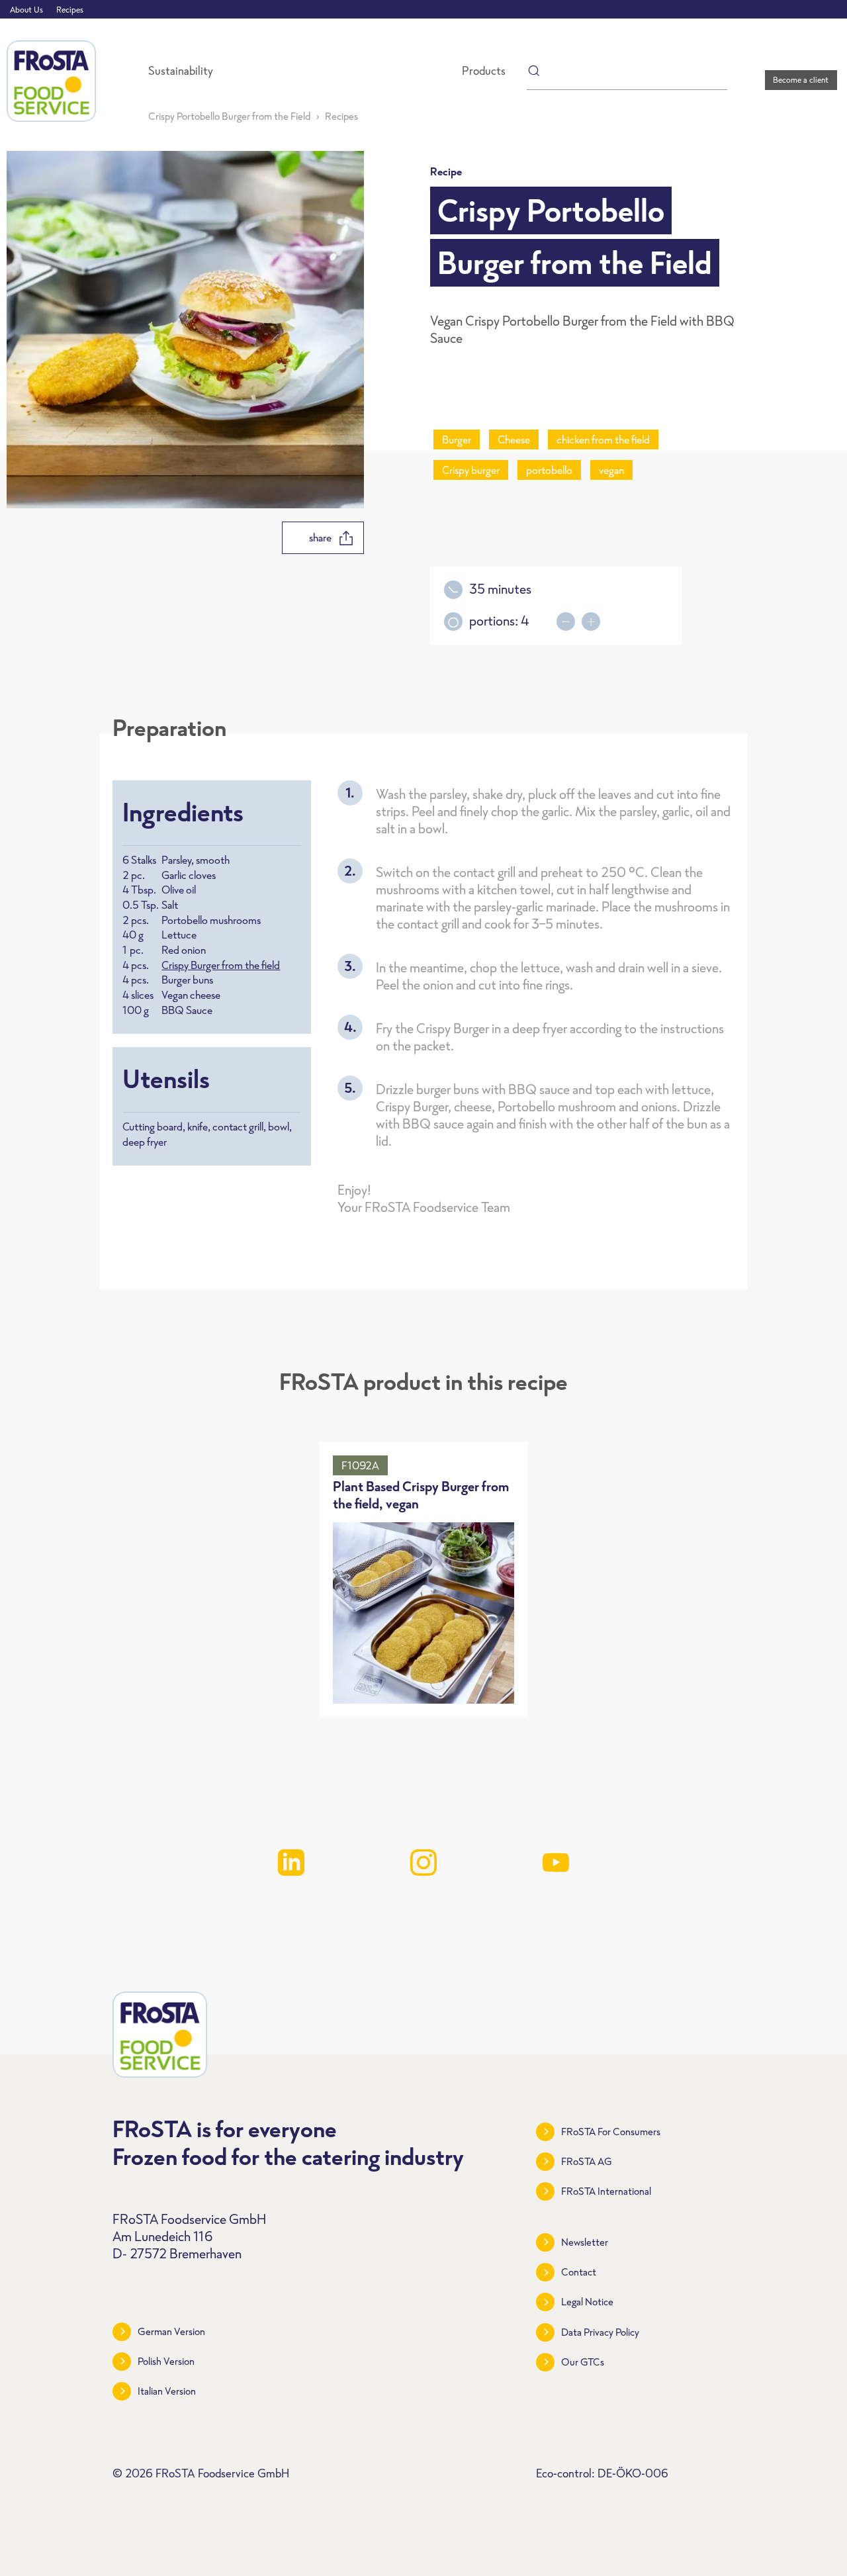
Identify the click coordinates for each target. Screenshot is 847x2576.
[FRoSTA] (51, 81)
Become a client (801, 80)
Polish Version (166, 2361)
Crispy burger (471, 470)
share (320, 537)
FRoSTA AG (587, 2161)
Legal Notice (587, 2302)
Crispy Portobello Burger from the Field (229, 116)
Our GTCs (583, 2362)
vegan (611, 470)
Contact (579, 2272)
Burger (457, 439)
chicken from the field (603, 439)
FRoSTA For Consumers (611, 2132)
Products (484, 71)
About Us (26, 10)
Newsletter (585, 2242)
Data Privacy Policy (600, 2332)
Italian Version (167, 2391)
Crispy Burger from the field (221, 965)
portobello (549, 470)
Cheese (514, 439)
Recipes (70, 10)
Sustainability (181, 71)
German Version (171, 2331)
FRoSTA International (606, 2191)
